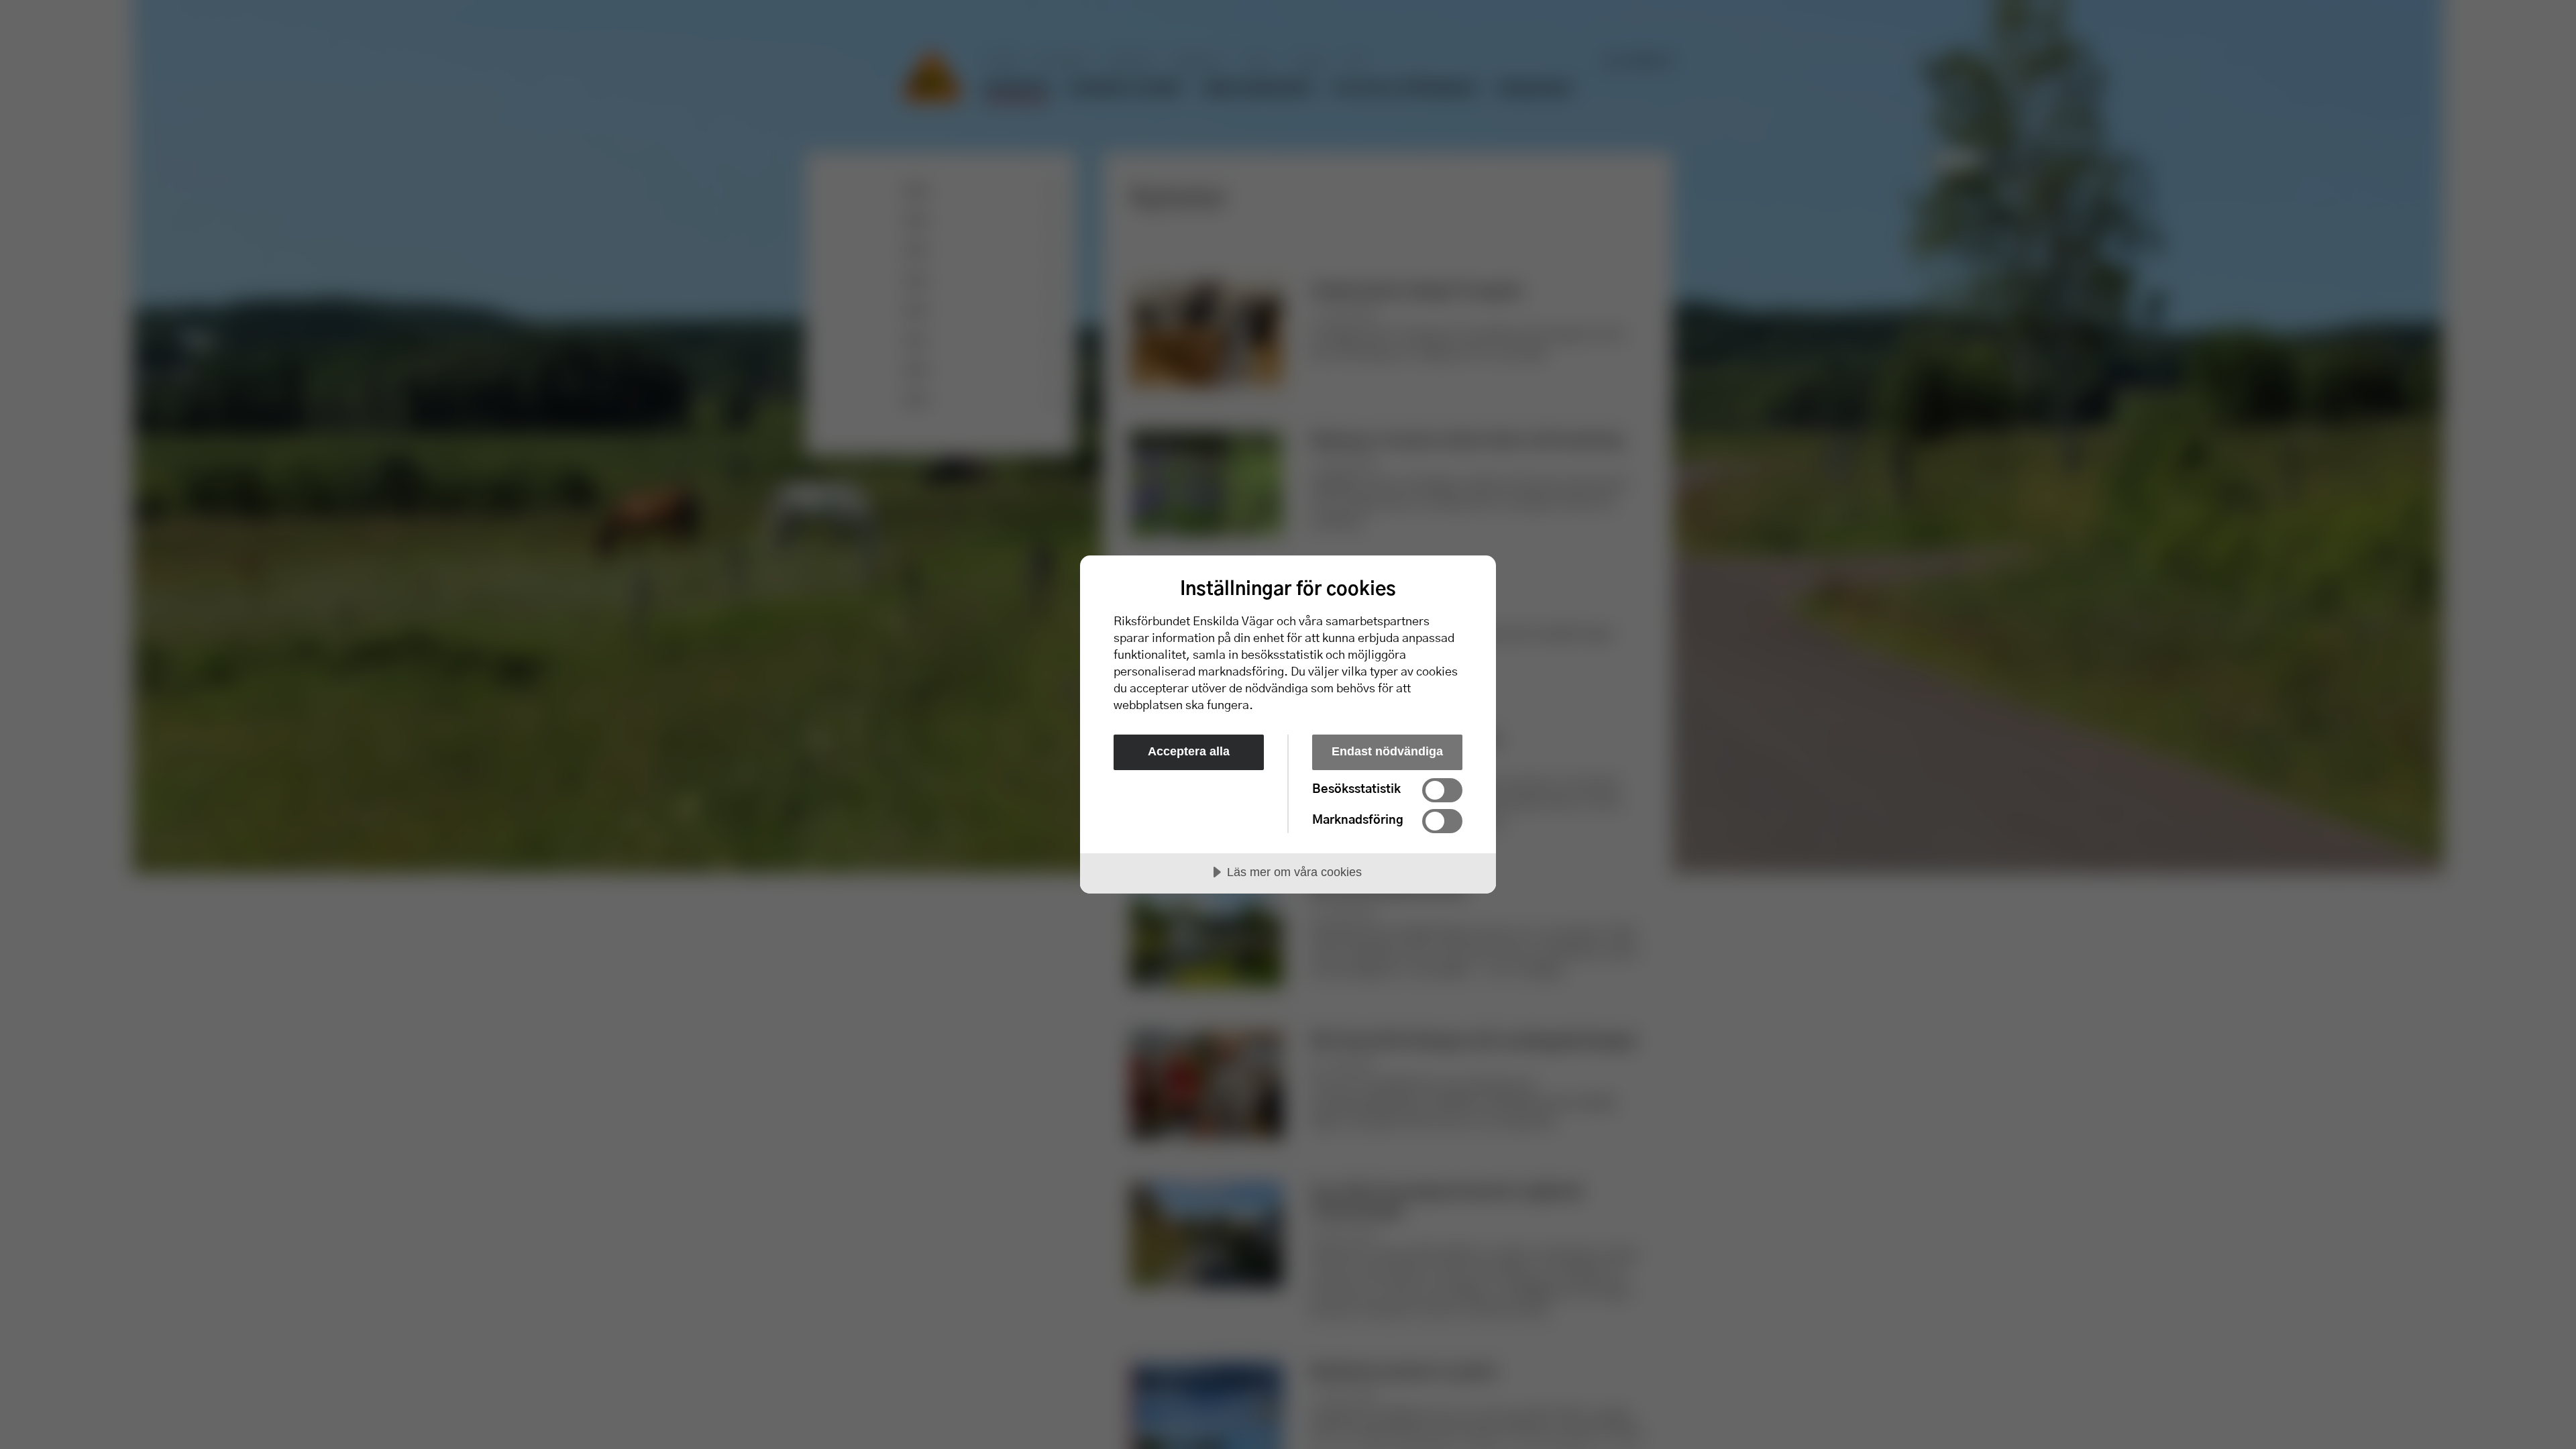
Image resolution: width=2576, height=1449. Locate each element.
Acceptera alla (1189, 751)
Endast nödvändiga (1387, 751)
